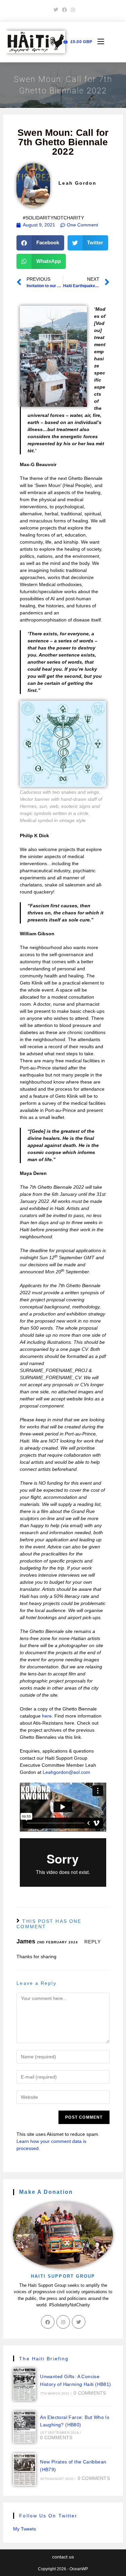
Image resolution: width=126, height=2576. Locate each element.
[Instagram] (63, 2322)
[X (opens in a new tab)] (56, 10)
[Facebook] (48, 2322)
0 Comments (90, 2393)
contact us (63, 2557)
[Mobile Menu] (98, 42)
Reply (93, 1942)
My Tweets (25, 2529)
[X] (79, 2322)
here (47, 1716)
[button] (40, 243)
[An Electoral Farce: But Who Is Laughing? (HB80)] (25, 2427)
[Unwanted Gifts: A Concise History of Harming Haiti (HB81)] (25, 2384)
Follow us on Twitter (48, 2516)
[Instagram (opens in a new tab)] (72, 10)
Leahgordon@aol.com (66, 1772)
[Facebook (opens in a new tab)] (65, 10)
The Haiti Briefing (44, 2359)
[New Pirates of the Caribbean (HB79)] (25, 2469)
